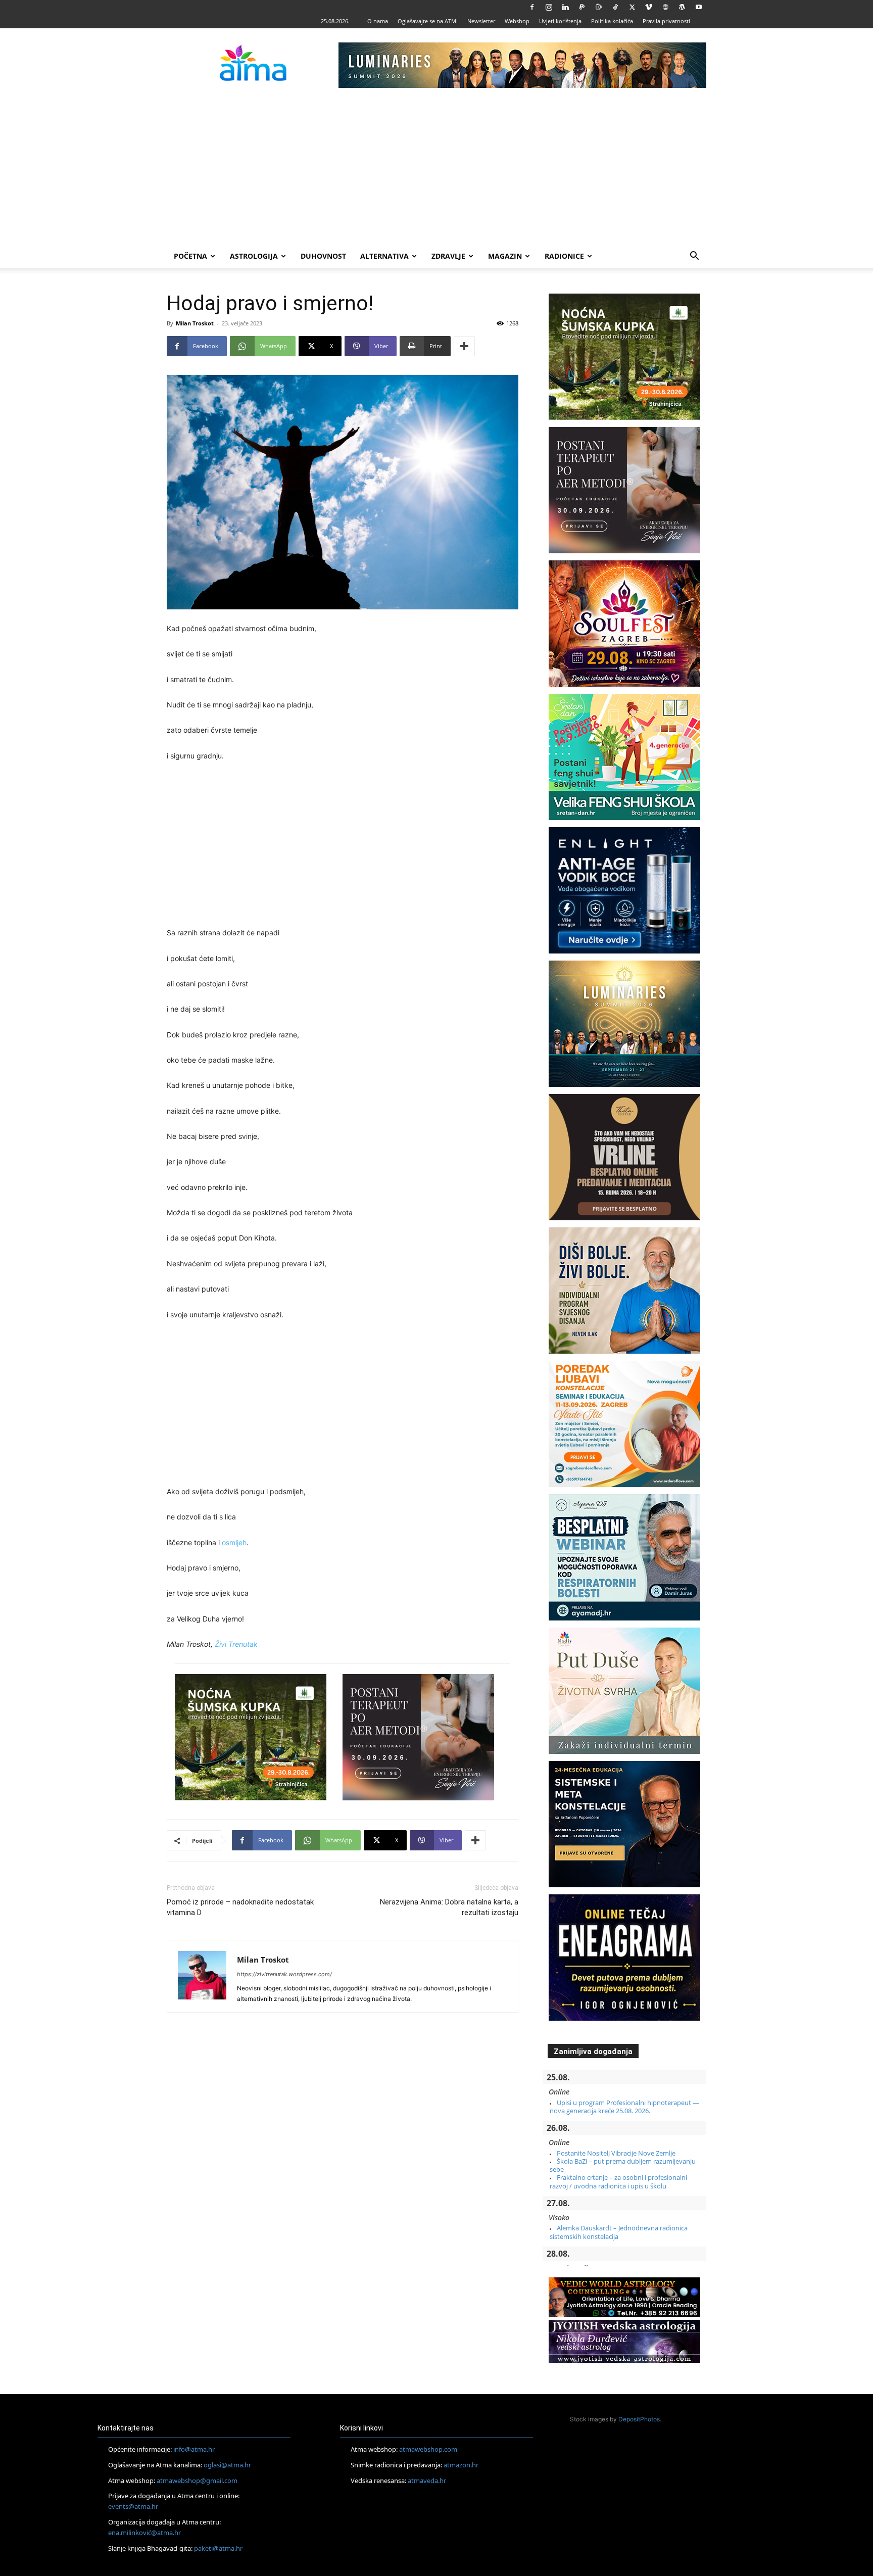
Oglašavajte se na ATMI (428, 21)
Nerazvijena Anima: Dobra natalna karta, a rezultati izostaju (449, 1907)
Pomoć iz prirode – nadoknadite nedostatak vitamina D (240, 1907)
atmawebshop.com (428, 2449)
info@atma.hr (194, 2449)
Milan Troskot (195, 323)
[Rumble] (599, 7)
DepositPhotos (639, 2419)
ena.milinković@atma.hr (144, 2533)
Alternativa (384, 256)
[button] (694, 257)
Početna (190, 256)
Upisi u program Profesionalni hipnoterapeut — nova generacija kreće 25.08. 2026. (624, 2107)
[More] (464, 346)
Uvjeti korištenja (560, 21)
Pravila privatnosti (666, 21)
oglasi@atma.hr (227, 2465)
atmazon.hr (461, 2465)
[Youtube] (699, 7)
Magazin (505, 256)
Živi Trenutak (236, 1644)
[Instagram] (549, 7)
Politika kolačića (612, 21)
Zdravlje (448, 256)
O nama (378, 21)
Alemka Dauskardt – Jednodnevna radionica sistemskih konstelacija (619, 2232)
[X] (632, 7)
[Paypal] (582, 7)
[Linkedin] (565, 7)
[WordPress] (682, 7)
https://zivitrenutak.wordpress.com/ (284, 1974)
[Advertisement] (437, 168)
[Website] (665, 7)
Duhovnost (323, 256)
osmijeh (234, 1542)
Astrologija (254, 256)
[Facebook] (532, 7)
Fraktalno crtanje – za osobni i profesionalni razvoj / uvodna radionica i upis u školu (618, 2181)
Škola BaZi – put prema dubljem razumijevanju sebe (623, 2165)
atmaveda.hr (427, 2480)
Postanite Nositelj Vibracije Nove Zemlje (616, 2153)
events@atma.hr (133, 2506)
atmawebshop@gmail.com (197, 2480)
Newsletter (481, 21)
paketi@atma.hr (218, 2548)
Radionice (564, 256)
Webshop (517, 21)
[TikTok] (615, 7)
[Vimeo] (649, 7)
